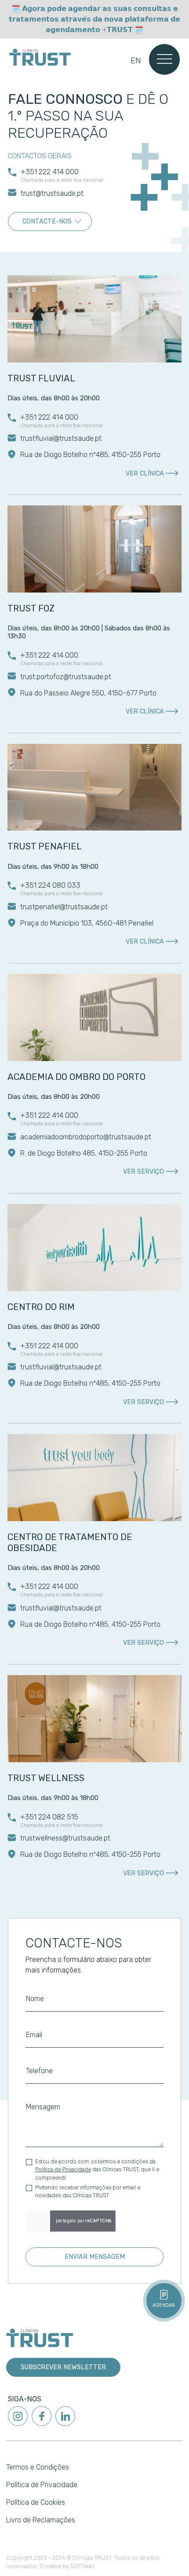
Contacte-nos (47, 221)
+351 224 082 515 (49, 1817)
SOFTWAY (83, 2566)
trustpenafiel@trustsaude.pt (64, 907)
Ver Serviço (144, 1172)
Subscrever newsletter (63, 2367)
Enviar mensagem (95, 2257)
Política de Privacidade (63, 2170)
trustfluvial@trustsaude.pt (61, 438)
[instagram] (18, 2416)
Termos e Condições (38, 2467)
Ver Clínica (145, 474)
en (136, 60)
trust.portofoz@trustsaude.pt (66, 677)
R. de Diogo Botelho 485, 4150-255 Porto (84, 1153)
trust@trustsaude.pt (52, 193)
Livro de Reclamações (41, 2520)
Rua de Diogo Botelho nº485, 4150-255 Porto (90, 1383)
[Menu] (165, 59)
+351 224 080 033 (50, 885)
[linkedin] (65, 2416)
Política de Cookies (36, 2502)
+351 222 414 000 (50, 172)
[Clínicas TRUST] (40, 57)
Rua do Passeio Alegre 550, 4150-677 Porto (88, 693)
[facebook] (42, 2416)
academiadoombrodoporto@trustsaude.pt (86, 1137)
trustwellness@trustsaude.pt (65, 1838)
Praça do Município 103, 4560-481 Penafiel (87, 923)
